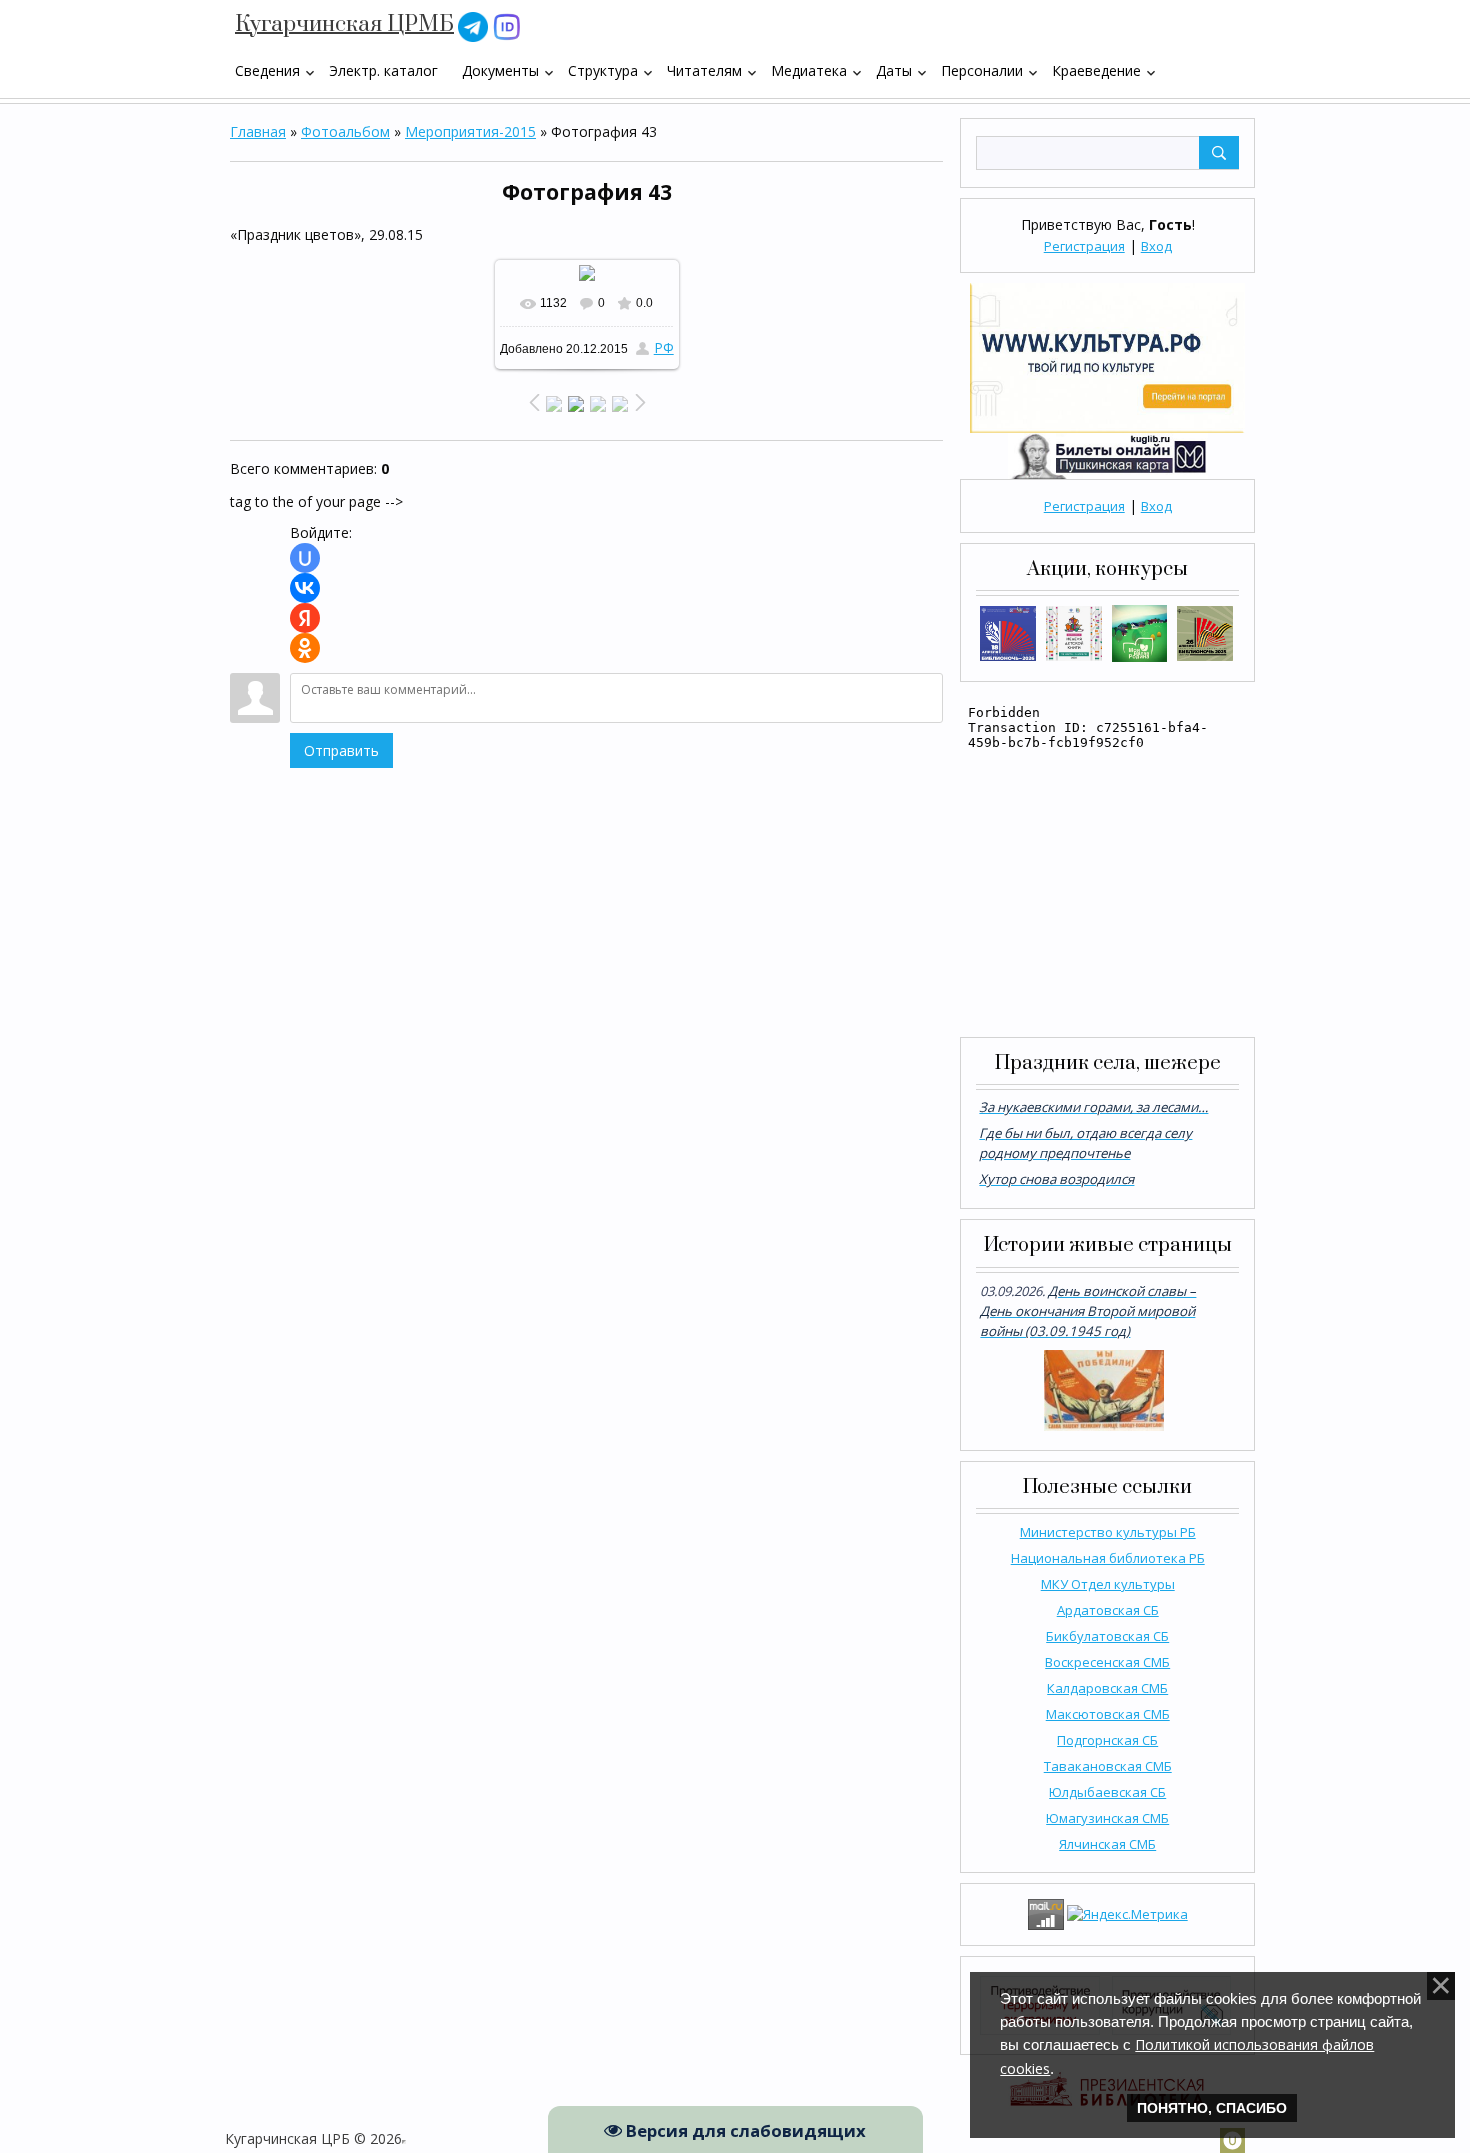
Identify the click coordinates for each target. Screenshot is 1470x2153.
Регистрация (1084, 246)
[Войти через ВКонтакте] (305, 588)
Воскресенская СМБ (1107, 1662)
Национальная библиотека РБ (1108, 1558)
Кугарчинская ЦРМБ (344, 24)
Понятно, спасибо (1212, 2108)
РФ (664, 347)
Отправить (341, 750)
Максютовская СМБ (1108, 1714)
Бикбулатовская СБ (1107, 1636)
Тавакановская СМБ (1108, 1766)
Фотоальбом (345, 131)
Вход (1156, 246)
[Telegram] (473, 25)
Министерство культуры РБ (1108, 1532)
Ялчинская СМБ (1107, 1844)
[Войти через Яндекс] (305, 618)
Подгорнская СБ (1107, 1740)
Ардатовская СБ (1108, 1610)
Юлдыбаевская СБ (1107, 1792)
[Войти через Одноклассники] (305, 648)
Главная (258, 131)
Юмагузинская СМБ (1107, 1818)
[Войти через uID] (305, 558)
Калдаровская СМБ (1107, 1688)
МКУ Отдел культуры (1108, 1584)
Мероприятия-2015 (470, 131)
